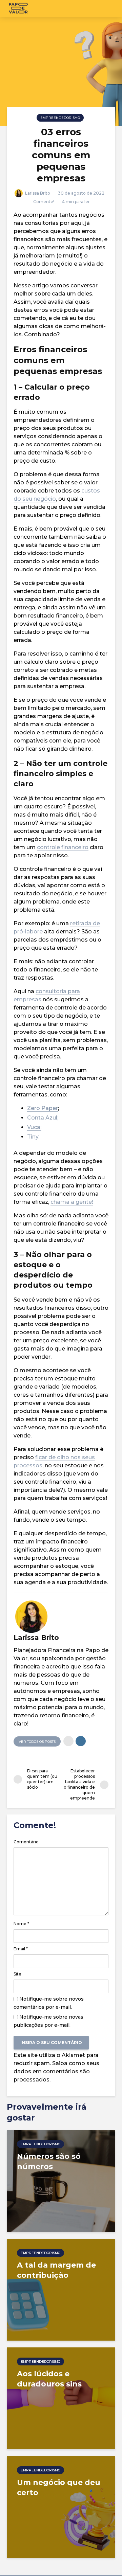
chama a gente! (72, 1202)
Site (17, 1974)
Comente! (44, 202)
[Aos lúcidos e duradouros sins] (61, 2398)
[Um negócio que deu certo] (61, 2507)
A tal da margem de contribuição (56, 2270)
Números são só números (49, 2161)
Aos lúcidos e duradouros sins (49, 2379)
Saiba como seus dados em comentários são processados (56, 2071)
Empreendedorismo (60, 118)
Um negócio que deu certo (59, 2488)
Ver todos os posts (37, 1742)
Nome (21, 1924)
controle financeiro (63, 847)
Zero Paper (43, 1108)
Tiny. (33, 1137)
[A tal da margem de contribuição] (61, 2289)
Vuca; (34, 1127)
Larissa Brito (37, 193)
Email (21, 1949)
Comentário (26, 1842)
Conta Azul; (43, 1118)
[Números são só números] (61, 2180)
